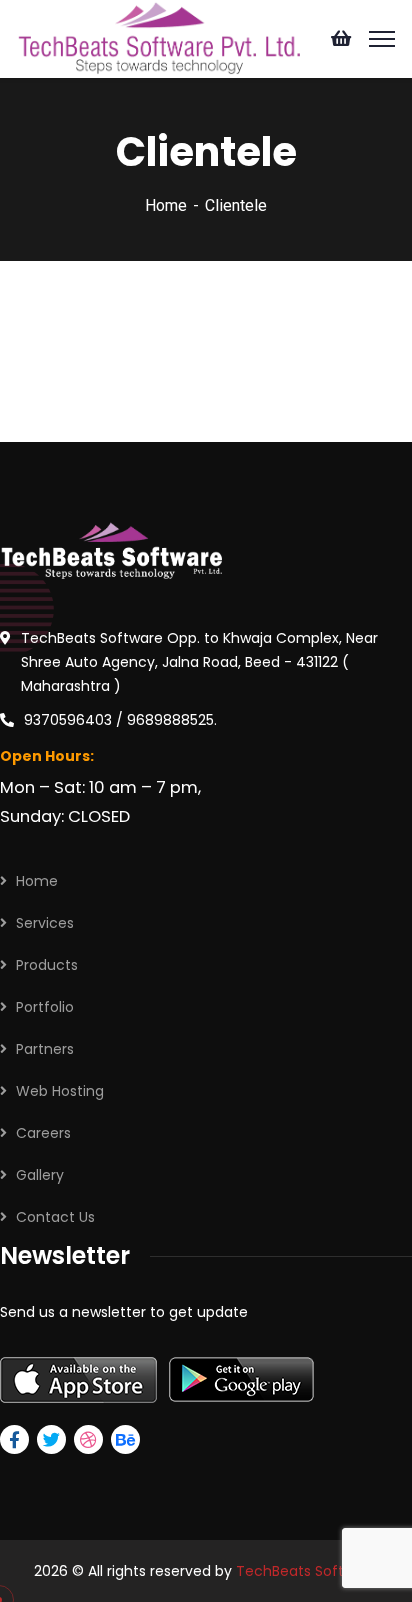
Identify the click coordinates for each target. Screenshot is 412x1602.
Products (47, 965)
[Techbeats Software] (157, 36)
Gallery (40, 1175)
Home (166, 205)
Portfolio (45, 1007)
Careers (43, 1133)
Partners (45, 1049)
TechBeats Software (307, 1571)
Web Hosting (60, 1091)
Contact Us (55, 1217)
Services (45, 923)
